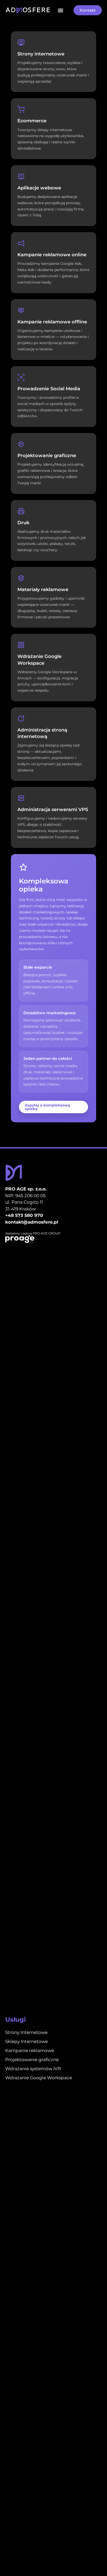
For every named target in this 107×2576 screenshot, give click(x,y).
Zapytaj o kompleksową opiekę (47, 1107)
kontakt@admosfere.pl (32, 1222)
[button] (60, 10)
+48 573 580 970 (24, 1215)
